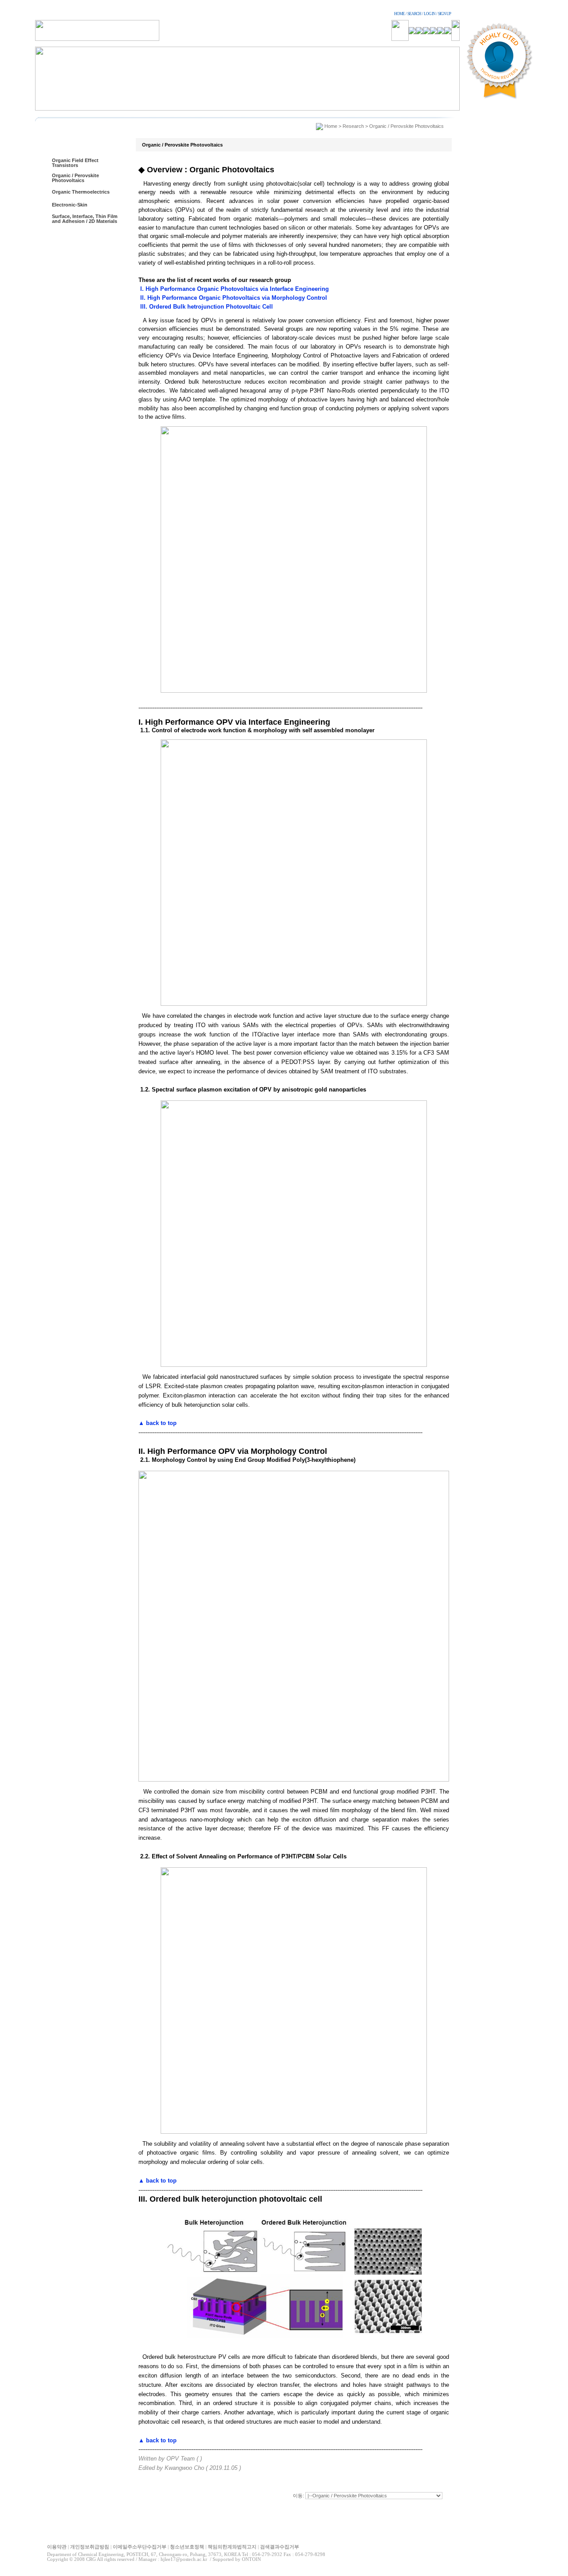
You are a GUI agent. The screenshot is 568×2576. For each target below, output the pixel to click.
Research (353, 126)
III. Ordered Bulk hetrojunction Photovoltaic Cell (206, 307)
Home (331, 126)
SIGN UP (444, 14)
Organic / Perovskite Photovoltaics (75, 178)
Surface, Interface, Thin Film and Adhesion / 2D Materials (85, 219)
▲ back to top (158, 1423)
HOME (399, 14)
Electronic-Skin (70, 205)
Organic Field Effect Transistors (75, 163)
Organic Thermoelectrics (81, 192)
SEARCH (414, 14)
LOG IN (430, 14)
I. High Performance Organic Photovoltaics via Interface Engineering (234, 289)
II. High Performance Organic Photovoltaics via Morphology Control (233, 298)
